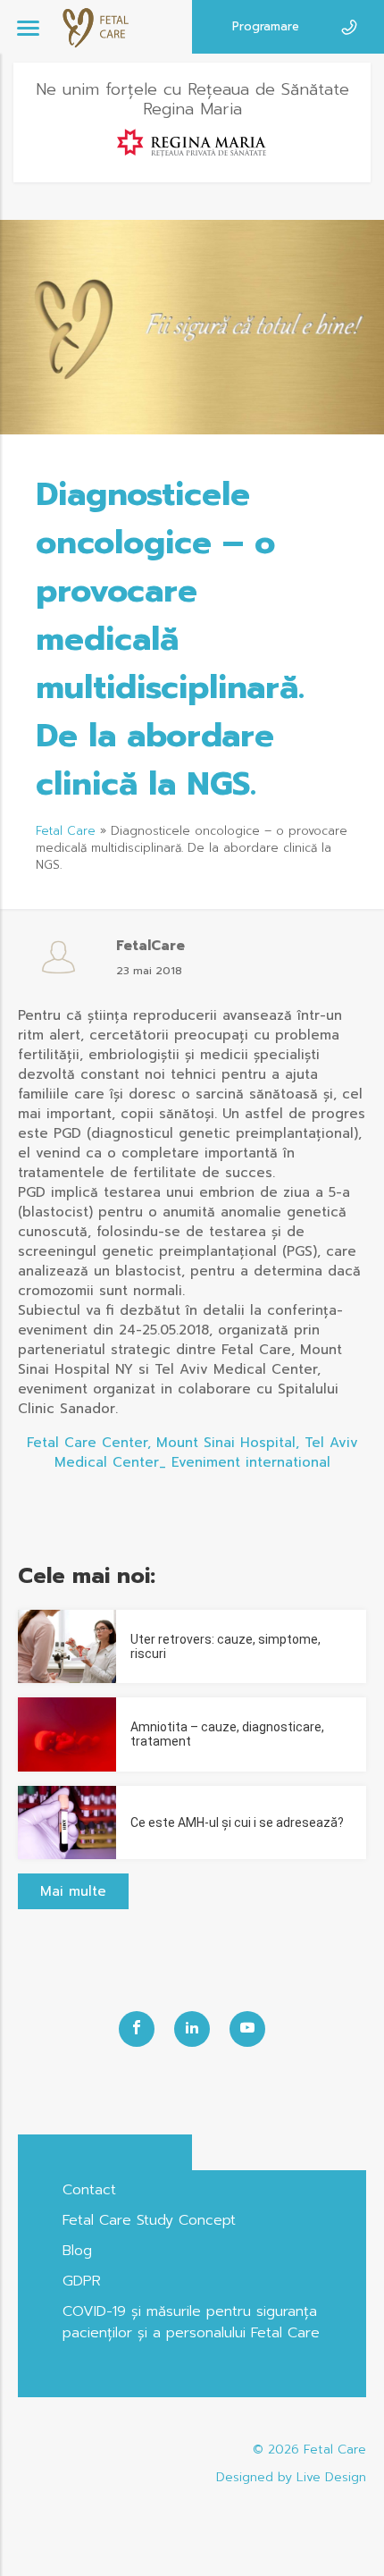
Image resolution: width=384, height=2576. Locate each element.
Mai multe (73, 1891)
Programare (266, 26)
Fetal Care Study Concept (149, 2220)
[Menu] (28, 27)
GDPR (82, 2281)
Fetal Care (66, 831)
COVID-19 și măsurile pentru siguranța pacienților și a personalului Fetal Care (191, 2322)
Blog (77, 2251)
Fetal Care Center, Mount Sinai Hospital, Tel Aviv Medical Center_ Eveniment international (192, 1452)
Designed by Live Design (291, 2477)
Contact (89, 2190)
